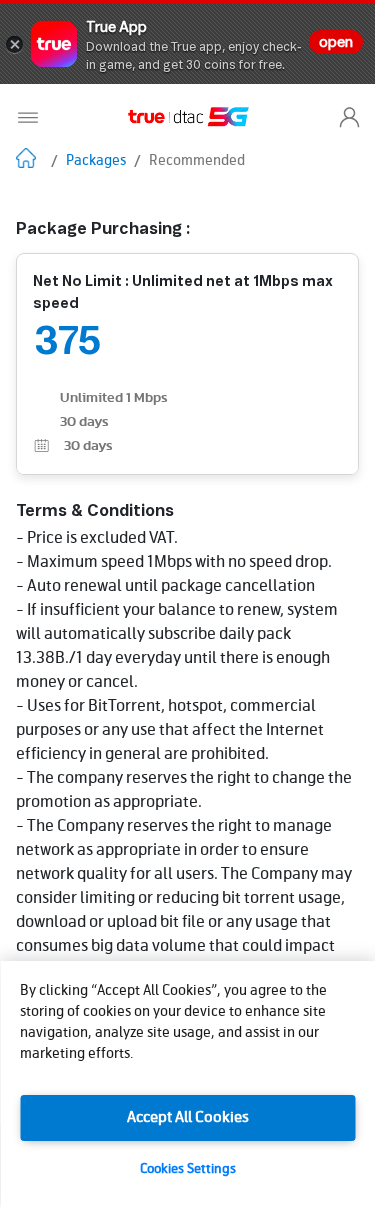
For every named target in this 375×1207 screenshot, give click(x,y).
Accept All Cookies (188, 1118)
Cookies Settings (188, 1169)
